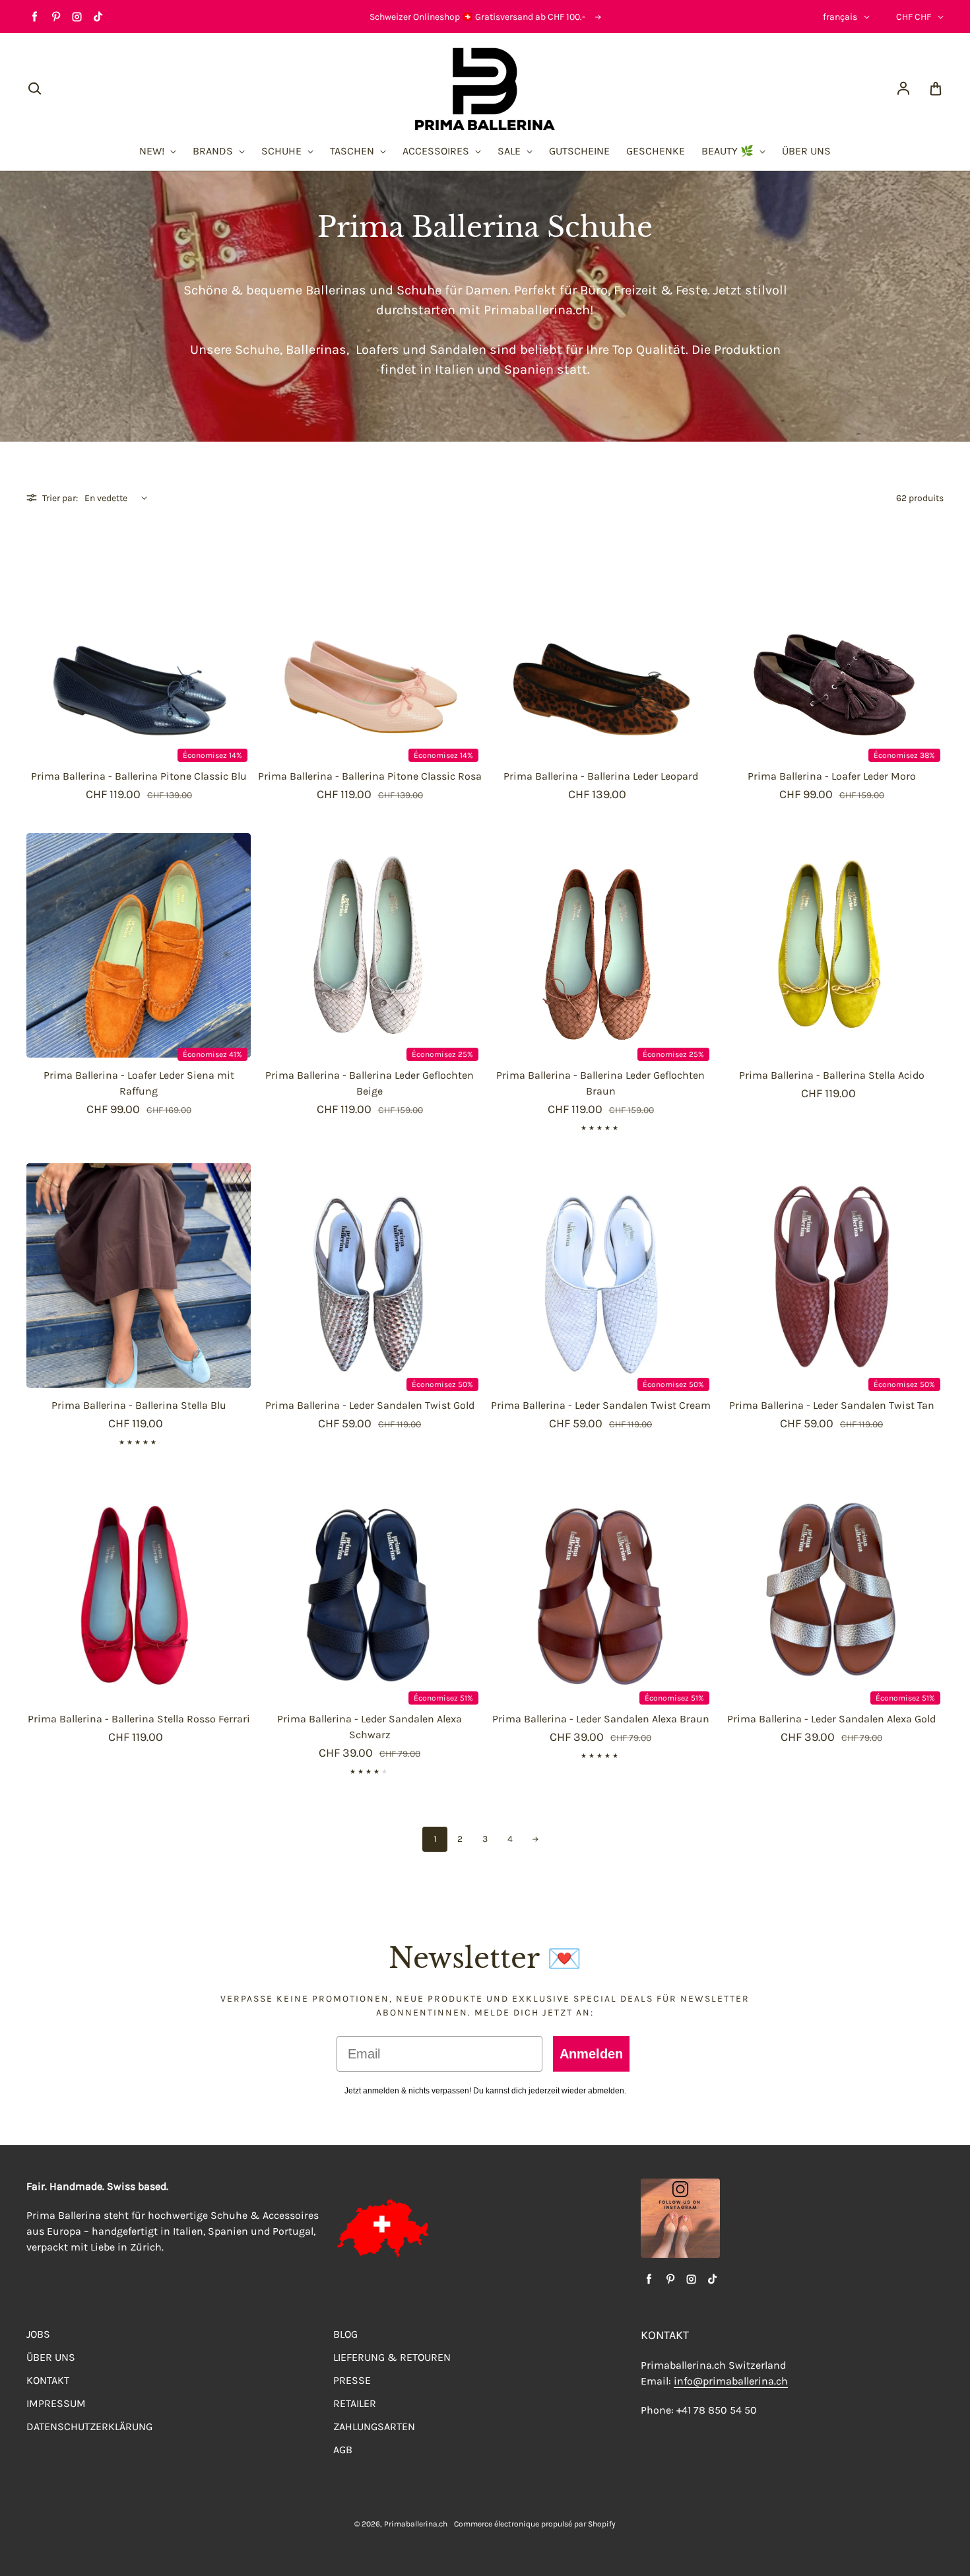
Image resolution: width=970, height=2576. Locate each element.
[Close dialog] (720, 1178)
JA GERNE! (356, 1353)
